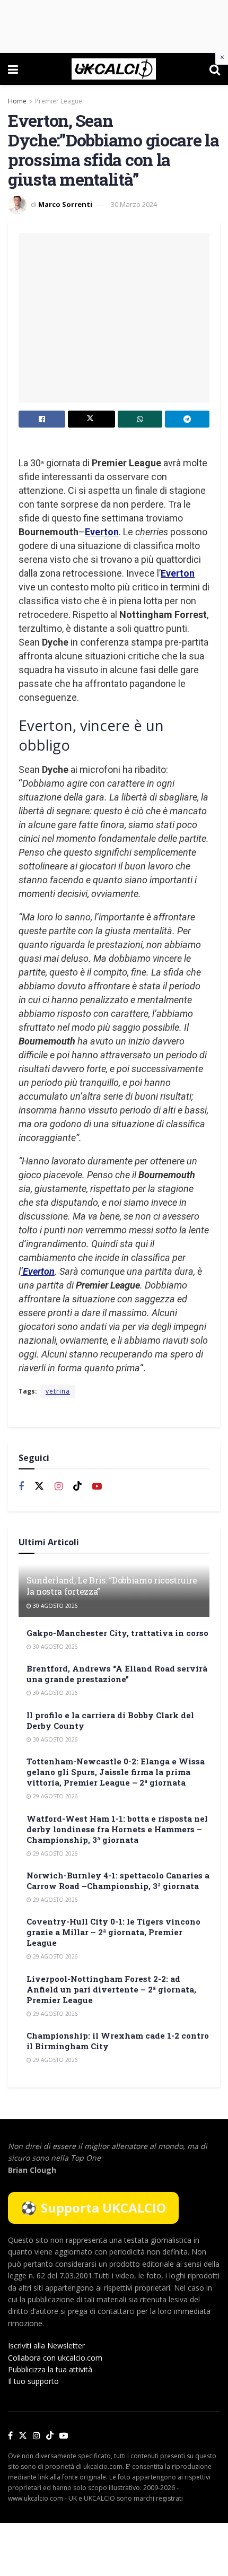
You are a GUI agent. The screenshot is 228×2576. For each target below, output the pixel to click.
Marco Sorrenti (65, 204)
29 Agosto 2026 (55, 1796)
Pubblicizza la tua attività (50, 2369)
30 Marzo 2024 (134, 204)
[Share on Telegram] (187, 419)
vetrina (58, 1391)
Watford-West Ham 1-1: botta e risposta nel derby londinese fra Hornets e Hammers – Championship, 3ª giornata (117, 1829)
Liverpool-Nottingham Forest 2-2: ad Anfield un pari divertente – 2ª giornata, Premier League (111, 1989)
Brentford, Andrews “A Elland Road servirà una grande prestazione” (117, 1674)
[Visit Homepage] (114, 69)
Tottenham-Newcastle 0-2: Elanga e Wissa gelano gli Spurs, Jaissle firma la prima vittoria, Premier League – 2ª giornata (116, 1772)
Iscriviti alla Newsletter (46, 2346)
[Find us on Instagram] (59, 1487)
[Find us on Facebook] (21, 1487)
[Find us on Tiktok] (77, 1486)
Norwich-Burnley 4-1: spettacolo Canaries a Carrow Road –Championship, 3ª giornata (118, 1881)
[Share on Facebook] (42, 419)
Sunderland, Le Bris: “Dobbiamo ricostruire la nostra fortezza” (112, 1586)
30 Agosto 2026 (55, 1606)
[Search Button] (215, 69)
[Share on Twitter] (91, 419)
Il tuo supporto (33, 2381)
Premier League (59, 101)
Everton (102, 532)
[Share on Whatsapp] (140, 419)
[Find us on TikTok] (50, 2436)
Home (17, 101)
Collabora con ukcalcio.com (55, 2358)
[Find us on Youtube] (97, 1487)
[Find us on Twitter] (39, 1486)
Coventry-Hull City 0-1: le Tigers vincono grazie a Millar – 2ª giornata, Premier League (113, 1932)
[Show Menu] (13, 69)
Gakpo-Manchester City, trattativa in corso (117, 1633)
